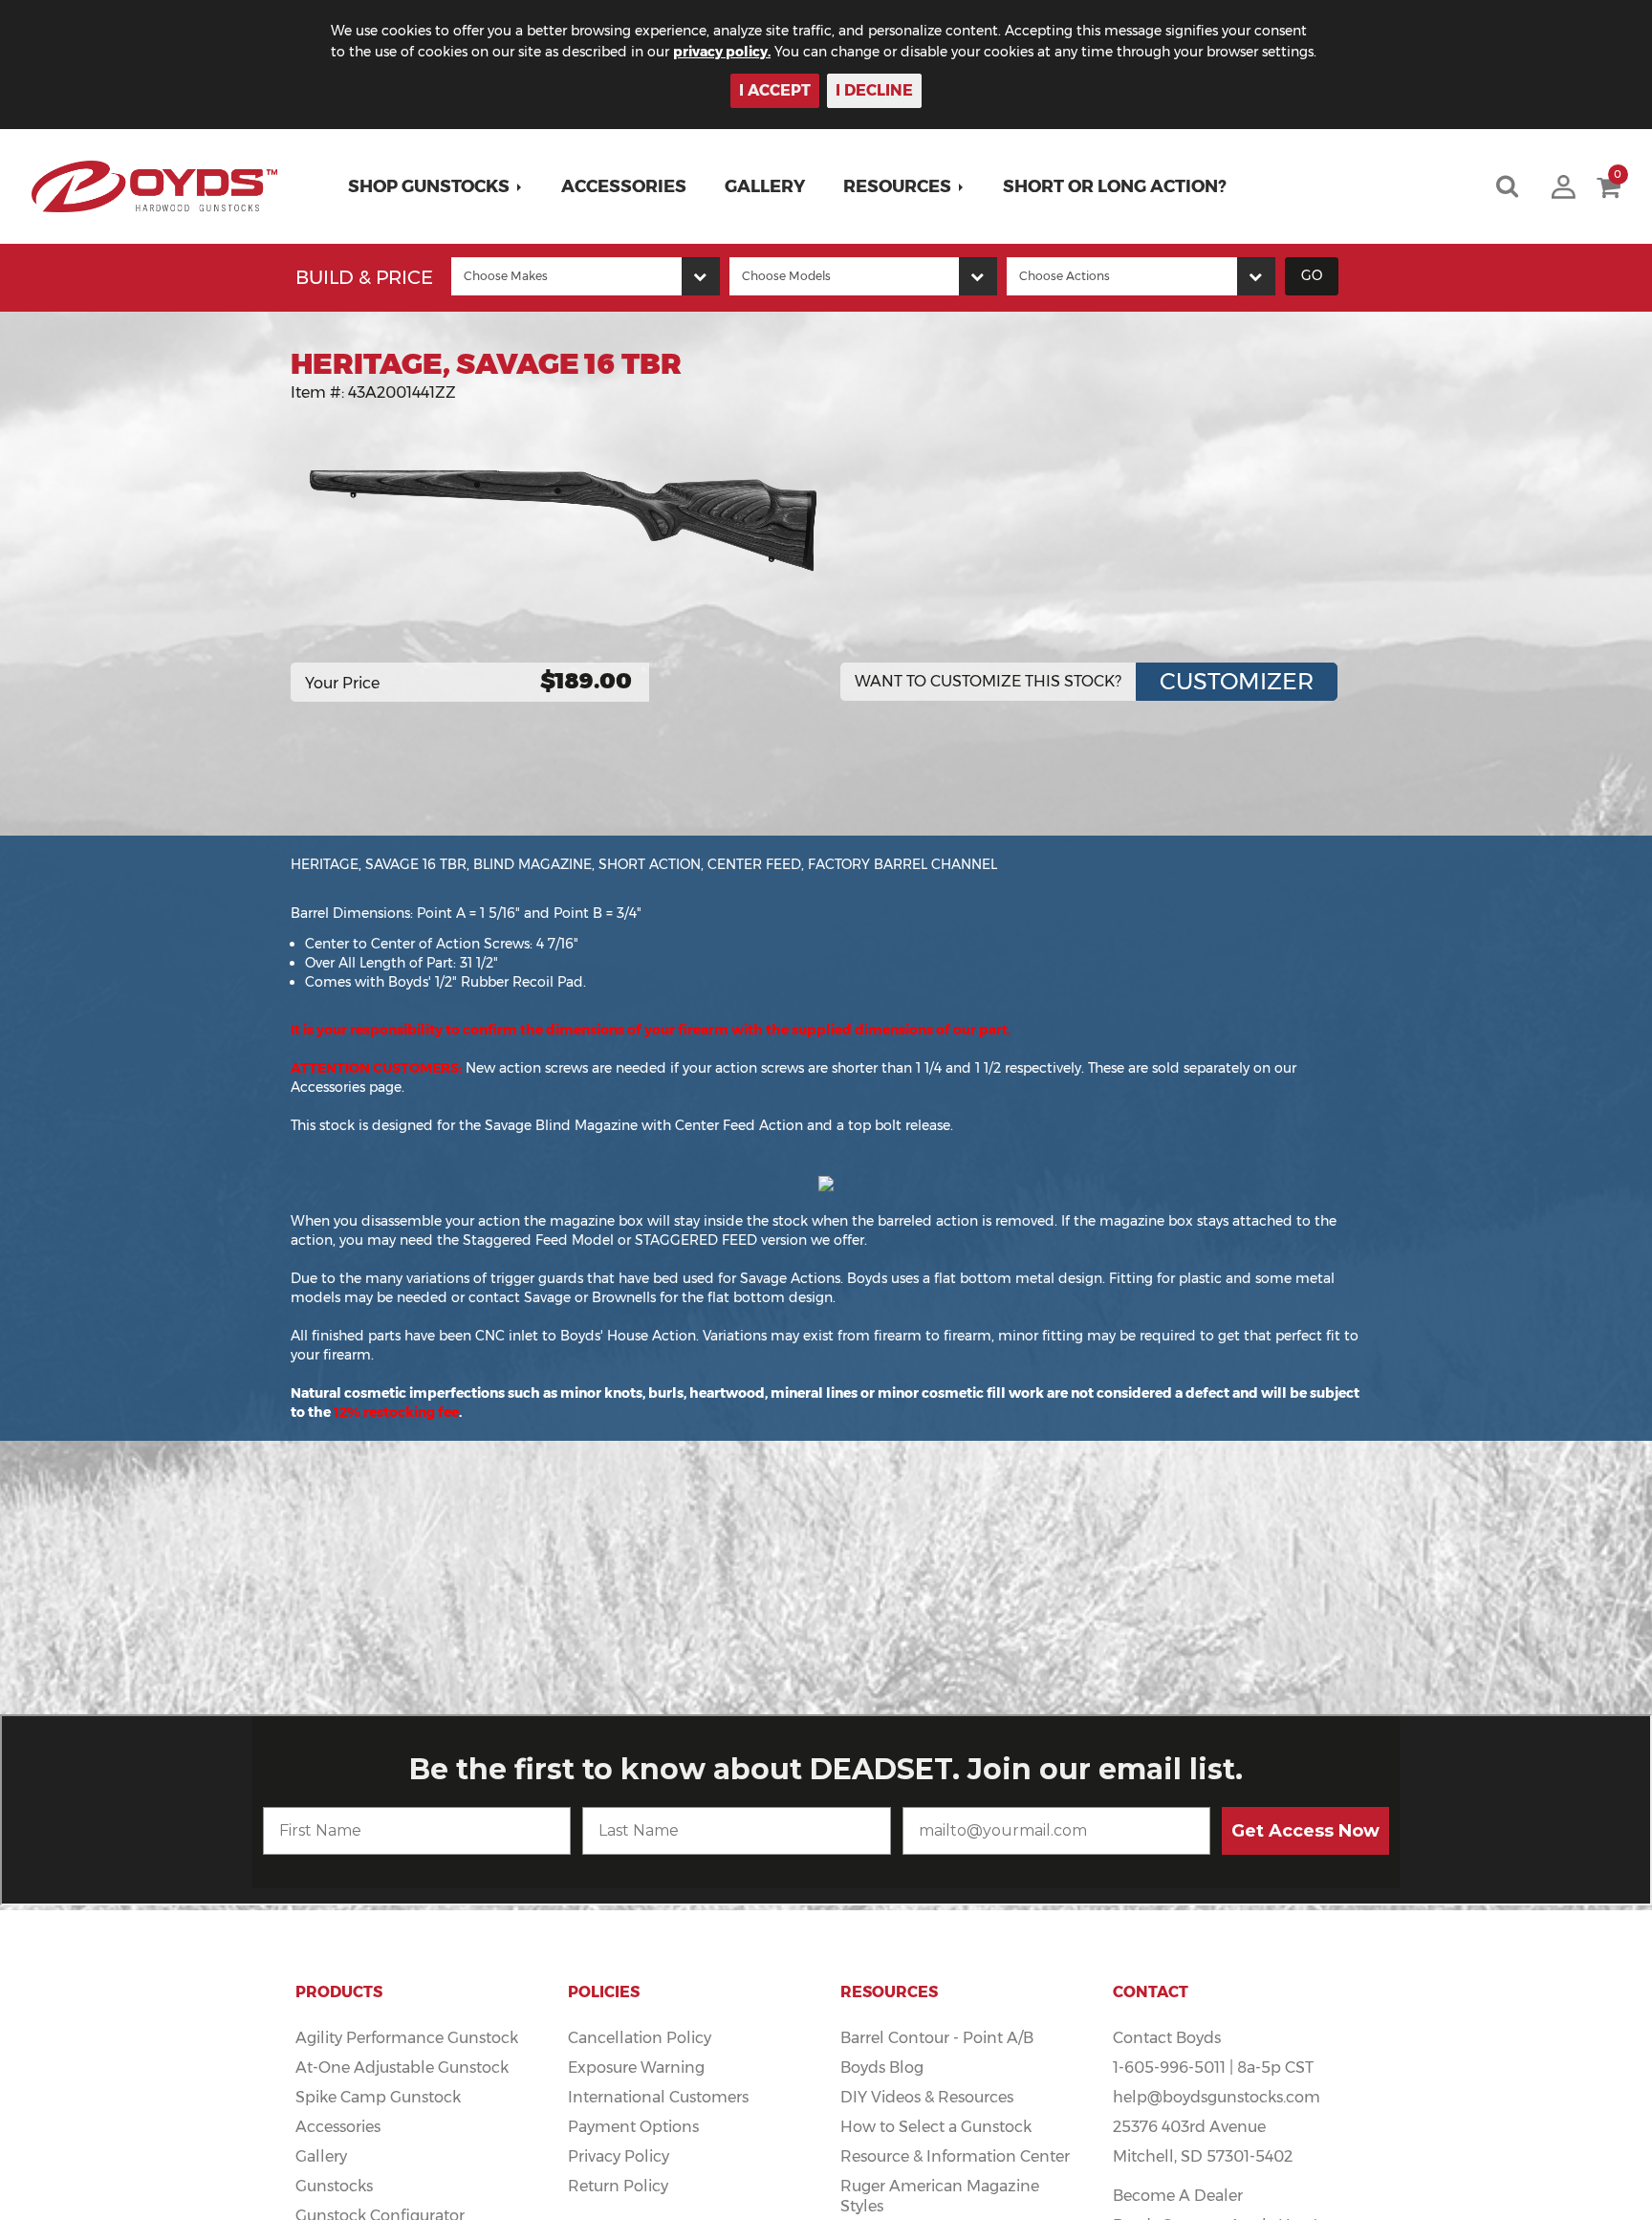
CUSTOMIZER (1237, 681)
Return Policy (618, 2186)
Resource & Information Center (955, 2156)
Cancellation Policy (640, 2038)
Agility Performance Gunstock (407, 2038)
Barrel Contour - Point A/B (937, 2038)
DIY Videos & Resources (927, 2097)
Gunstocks (334, 2186)
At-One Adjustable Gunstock (402, 2068)
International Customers (658, 2097)
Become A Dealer (1178, 2196)
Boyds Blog (882, 2068)
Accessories (624, 186)
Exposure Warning (636, 2068)
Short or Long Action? (1115, 186)
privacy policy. (722, 52)
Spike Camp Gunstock (378, 2097)
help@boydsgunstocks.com (1217, 2097)
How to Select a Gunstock (936, 2127)
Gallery (765, 186)
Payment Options (633, 2127)
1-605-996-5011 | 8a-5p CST (1213, 2068)
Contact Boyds (1167, 2038)
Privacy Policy (619, 2156)
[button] (435, 186)
